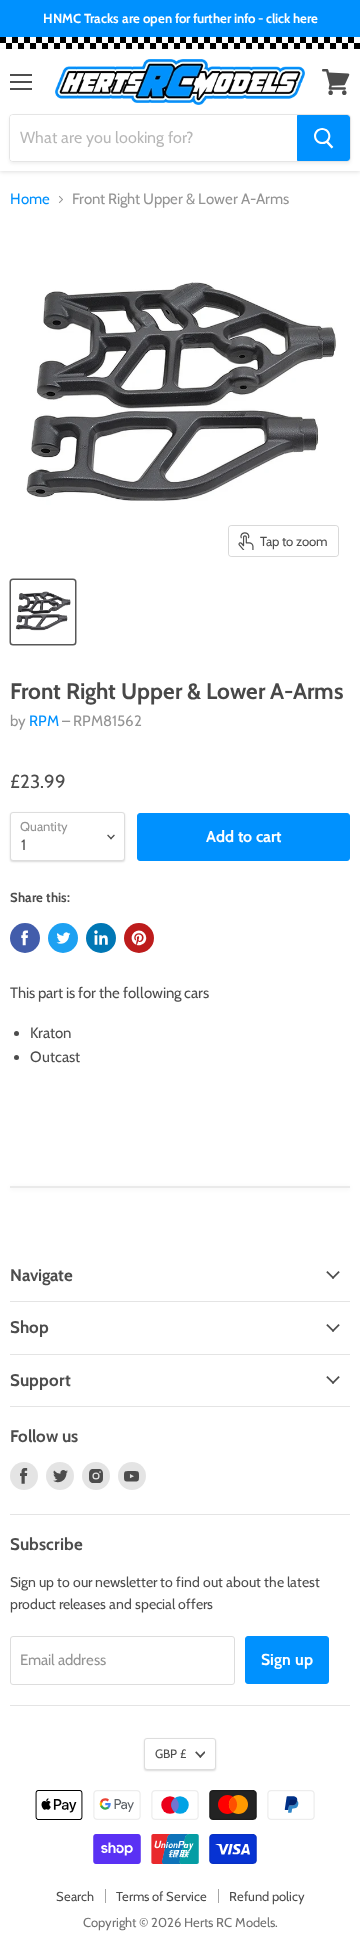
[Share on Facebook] (25, 938)
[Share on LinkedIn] (101, 938)
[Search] (323, 138)
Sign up (287, 1659)
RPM (44, 721)
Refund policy (267, 1896)
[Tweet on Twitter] (63, 938)
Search (75, 1896)
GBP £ (170, 1753)
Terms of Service (161, 1896)
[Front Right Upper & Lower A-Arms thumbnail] (43, 612)
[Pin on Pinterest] (139, 938)
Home (30, 199)
